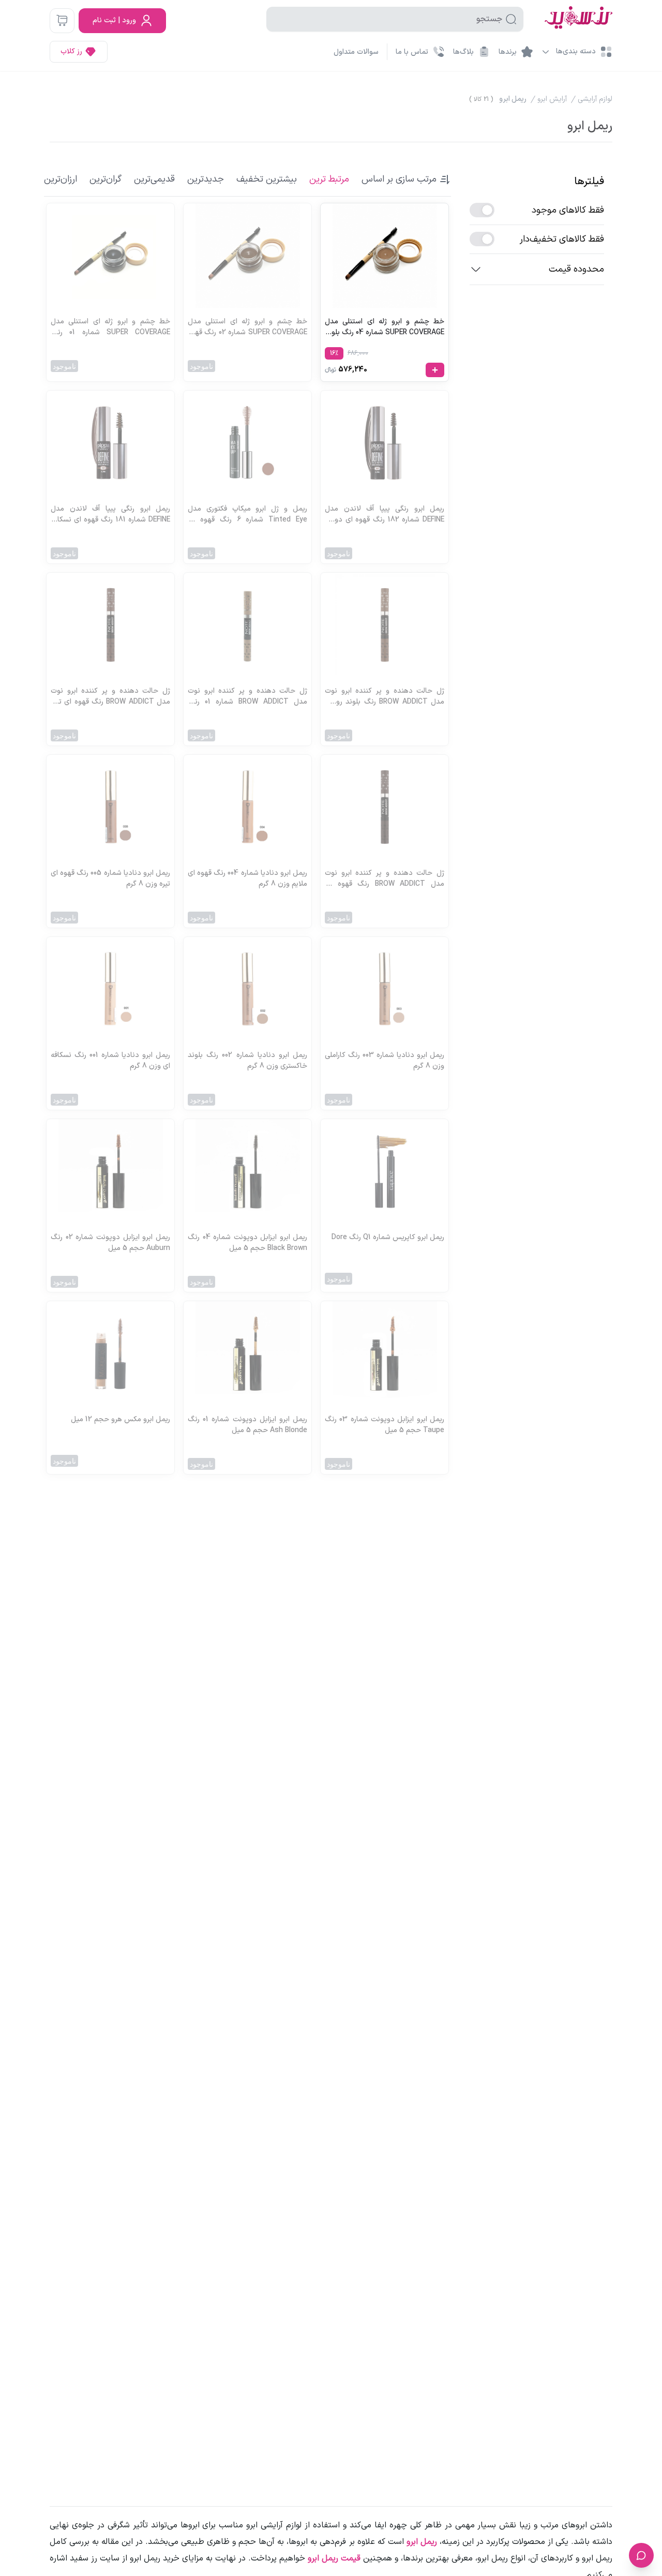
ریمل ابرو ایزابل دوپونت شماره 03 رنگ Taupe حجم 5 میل (385, 1425)
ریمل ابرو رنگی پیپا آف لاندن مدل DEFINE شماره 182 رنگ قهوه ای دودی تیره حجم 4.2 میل (385, 514)
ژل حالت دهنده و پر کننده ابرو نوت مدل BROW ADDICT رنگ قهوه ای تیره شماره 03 (110, 696)
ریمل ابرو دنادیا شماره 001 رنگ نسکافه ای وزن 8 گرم (110, 1061)
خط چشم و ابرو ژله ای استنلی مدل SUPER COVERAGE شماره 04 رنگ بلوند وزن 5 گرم (385, 327)
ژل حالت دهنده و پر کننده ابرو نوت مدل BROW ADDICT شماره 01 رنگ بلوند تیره (247, 696)
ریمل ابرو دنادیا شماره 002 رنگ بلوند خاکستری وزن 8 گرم (247, 1061)
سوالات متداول (356, 52)
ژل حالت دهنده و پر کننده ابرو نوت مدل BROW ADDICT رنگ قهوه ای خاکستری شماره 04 (385, 878)
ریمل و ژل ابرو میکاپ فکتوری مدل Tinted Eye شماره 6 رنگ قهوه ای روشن (247, 514)
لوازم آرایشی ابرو (274, 2525)
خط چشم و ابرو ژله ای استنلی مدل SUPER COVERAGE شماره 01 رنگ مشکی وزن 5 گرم (110, 327)
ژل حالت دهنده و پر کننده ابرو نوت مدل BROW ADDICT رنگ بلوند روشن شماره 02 (385, 696)
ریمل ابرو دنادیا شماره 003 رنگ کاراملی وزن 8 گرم (385, 1061)
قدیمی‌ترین (154, 179)
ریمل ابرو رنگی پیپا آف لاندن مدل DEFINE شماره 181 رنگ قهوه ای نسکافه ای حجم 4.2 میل (110, 514)
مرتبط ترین (329, 179)
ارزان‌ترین (61, 179)
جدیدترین (206, 179)
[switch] (482, 210)
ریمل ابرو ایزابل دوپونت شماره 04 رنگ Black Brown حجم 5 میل (247, 1243)
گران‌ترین (106, 179)
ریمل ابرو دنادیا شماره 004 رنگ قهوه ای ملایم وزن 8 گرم (247, 878)
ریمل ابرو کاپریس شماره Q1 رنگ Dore (388, 1237)
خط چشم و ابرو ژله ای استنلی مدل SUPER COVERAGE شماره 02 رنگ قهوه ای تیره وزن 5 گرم (247, 327)
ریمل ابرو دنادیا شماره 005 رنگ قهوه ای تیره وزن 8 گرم (110, 878)
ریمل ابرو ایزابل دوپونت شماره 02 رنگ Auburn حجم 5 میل (110, 1243)
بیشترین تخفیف (267, 179)
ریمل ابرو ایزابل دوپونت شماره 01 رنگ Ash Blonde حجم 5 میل (247, 1425)
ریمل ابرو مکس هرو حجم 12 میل (121, 1419)
